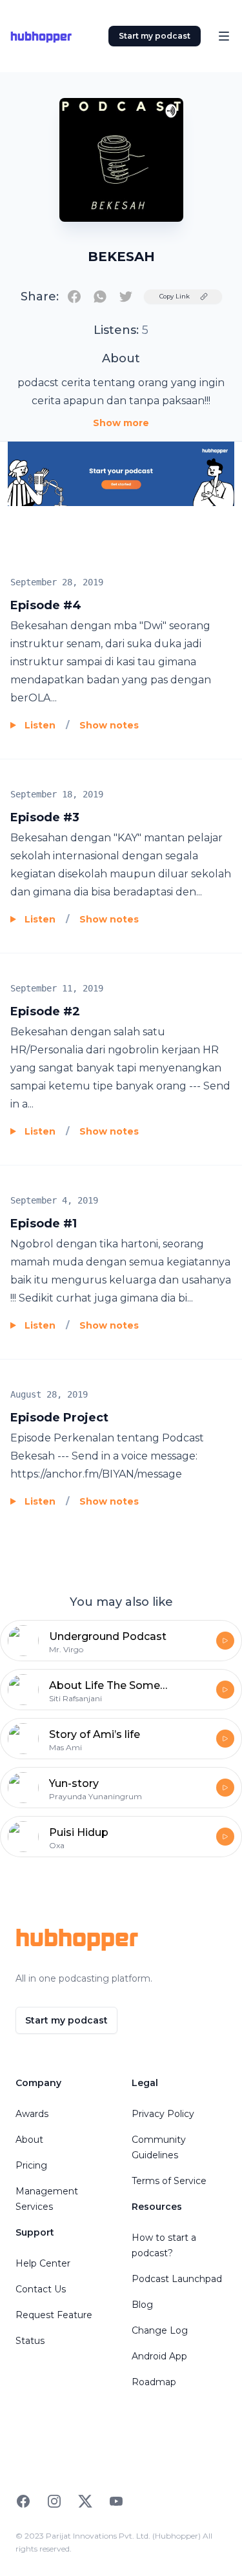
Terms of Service (169, 2181)
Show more (121, 423)
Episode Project (59, 1418)
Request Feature (54, 2315)
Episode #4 (46, 605)
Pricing (31, 2165)
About (29, 2140)
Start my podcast (155, 36)
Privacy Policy (163, 2114)
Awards (32, 2114)
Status (30, 2341)
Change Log (160, 2330)
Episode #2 (45, 1011)
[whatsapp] (100, 297)
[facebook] (74, 297)
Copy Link (175, 296)
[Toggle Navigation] (224, 36)
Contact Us (41, 2289)
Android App (159, 2356)
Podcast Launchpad (177, 2279)
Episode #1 (44, 1224)
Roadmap (154, 2382)
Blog (142, 2305)
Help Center (43, 2263)
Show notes (109, 725)
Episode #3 (45, 817)
